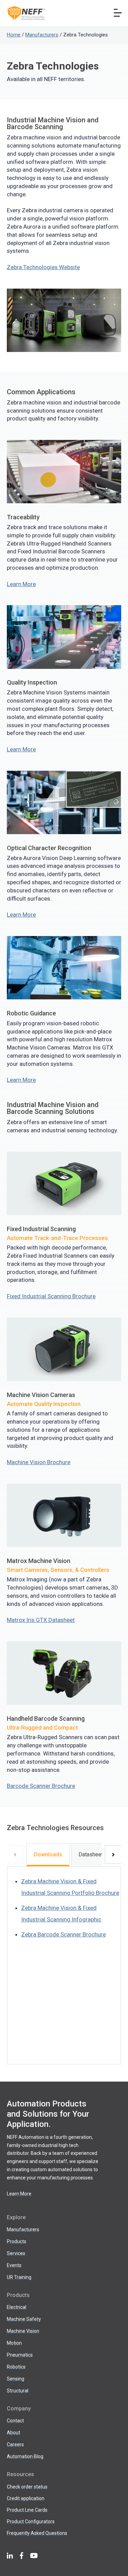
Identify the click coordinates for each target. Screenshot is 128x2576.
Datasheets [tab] (92, 1854)
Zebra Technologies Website (43, 267)
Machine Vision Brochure (39, 1462)
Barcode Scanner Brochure (41, 1786)
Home (14, 35)
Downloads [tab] (48, 1854)
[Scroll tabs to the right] (113, 1855)
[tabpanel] (64, 1965)
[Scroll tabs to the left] (15, 1855)
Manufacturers (42, 35)
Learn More (21, 584)
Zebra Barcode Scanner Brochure (63, 1934)
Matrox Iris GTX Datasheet (41, 1620)
